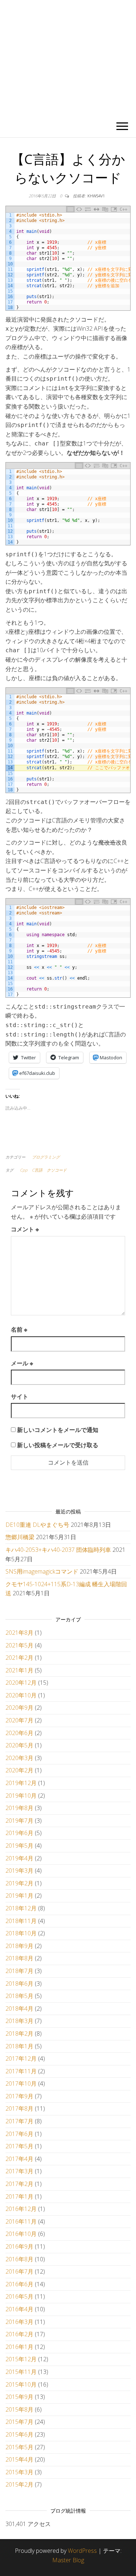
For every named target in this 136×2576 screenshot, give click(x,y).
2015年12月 (21, 2359)
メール (22, 1363)
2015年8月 (19, 2409)
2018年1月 (19, 2046)
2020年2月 (19, 1770)
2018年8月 (19, 1958)
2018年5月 (19, 1996)
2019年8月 (19, 1808)
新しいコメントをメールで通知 (58, 1430)
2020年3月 (19, 1758)
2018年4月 (19, 2009)
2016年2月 (19, 2334)
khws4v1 (96, 196)
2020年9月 (19, 1708)
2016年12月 (21, 2209)
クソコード (57, 1170)
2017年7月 (19, 2121)
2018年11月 (21, 1921)
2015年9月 (19, 2397)
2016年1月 (19, 2347)
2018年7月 (19, 1971)
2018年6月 (19, 1984)
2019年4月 (19, 1858)
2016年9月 (19, 2246)
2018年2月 (19, 2033)
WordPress (82, 2551)
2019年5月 (19, 1846)
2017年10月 (21, 2083)
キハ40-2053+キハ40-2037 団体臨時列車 (58, 1550)
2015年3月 (19, 2472)
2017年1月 (19, 2196)
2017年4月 (19, 2159)
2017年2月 (19, 2184)
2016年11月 (21, 2221)
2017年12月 (21, 2058)
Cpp (24, 1170)
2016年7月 (19, 2271)
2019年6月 (19, 1833)
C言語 (37, 1170)
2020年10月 (21, 1695)
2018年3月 (19, 2021)
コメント (25, 1229)
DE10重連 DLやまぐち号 (37, 1525)
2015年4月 (19, 2459)
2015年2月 (19, 2484)
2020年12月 (21, 1683)
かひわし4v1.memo (68, 58)
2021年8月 (19, 1633)
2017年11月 (21, 2071)
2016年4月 (19, 2309)
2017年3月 (19, 2171)
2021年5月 (19, 1645)
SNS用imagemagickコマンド (42, 1571)
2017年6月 (19, 2134)
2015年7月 (19, 2422)
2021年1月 (19, 1670)
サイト (20, 1396)
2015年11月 (21, 2372)
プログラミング (46, 1157)
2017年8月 (19, 2108)
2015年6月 (19, 2434)
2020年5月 (19, 1745)
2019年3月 (19, 1871)
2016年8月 (19, 2259)
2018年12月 (21, 1908)
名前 (19, 1329)
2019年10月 (21, 1796)
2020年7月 (19, 1720)
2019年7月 (19, 1821)
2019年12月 (21, 1783)
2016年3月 (19, 2322)
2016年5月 (19, 2296)
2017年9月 (19, 2096)
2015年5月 (19, 2447)
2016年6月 (19, 2284)
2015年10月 (21, 2384)
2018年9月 (19, 1946)
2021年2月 (19, 1658)
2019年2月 (19, 1883)
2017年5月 (19, 2146)
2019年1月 (19, 1896)
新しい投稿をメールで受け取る (58, 1445)
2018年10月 (21, 1933)
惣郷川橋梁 (20, 1537)
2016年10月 (21, 2234)
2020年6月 (19, 1733)
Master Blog (68, 2560)
